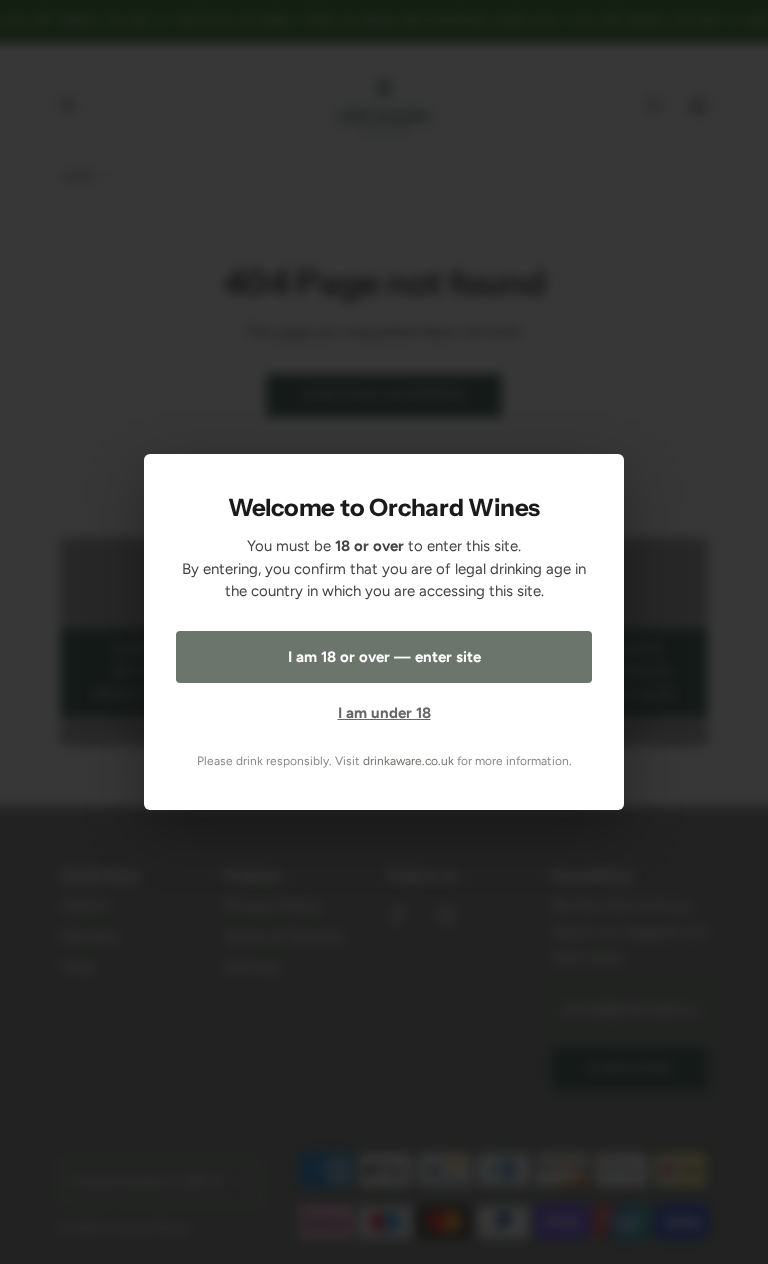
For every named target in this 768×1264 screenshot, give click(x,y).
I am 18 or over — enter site (384, 657)
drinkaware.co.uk (408, 761)
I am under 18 (384, 713)
